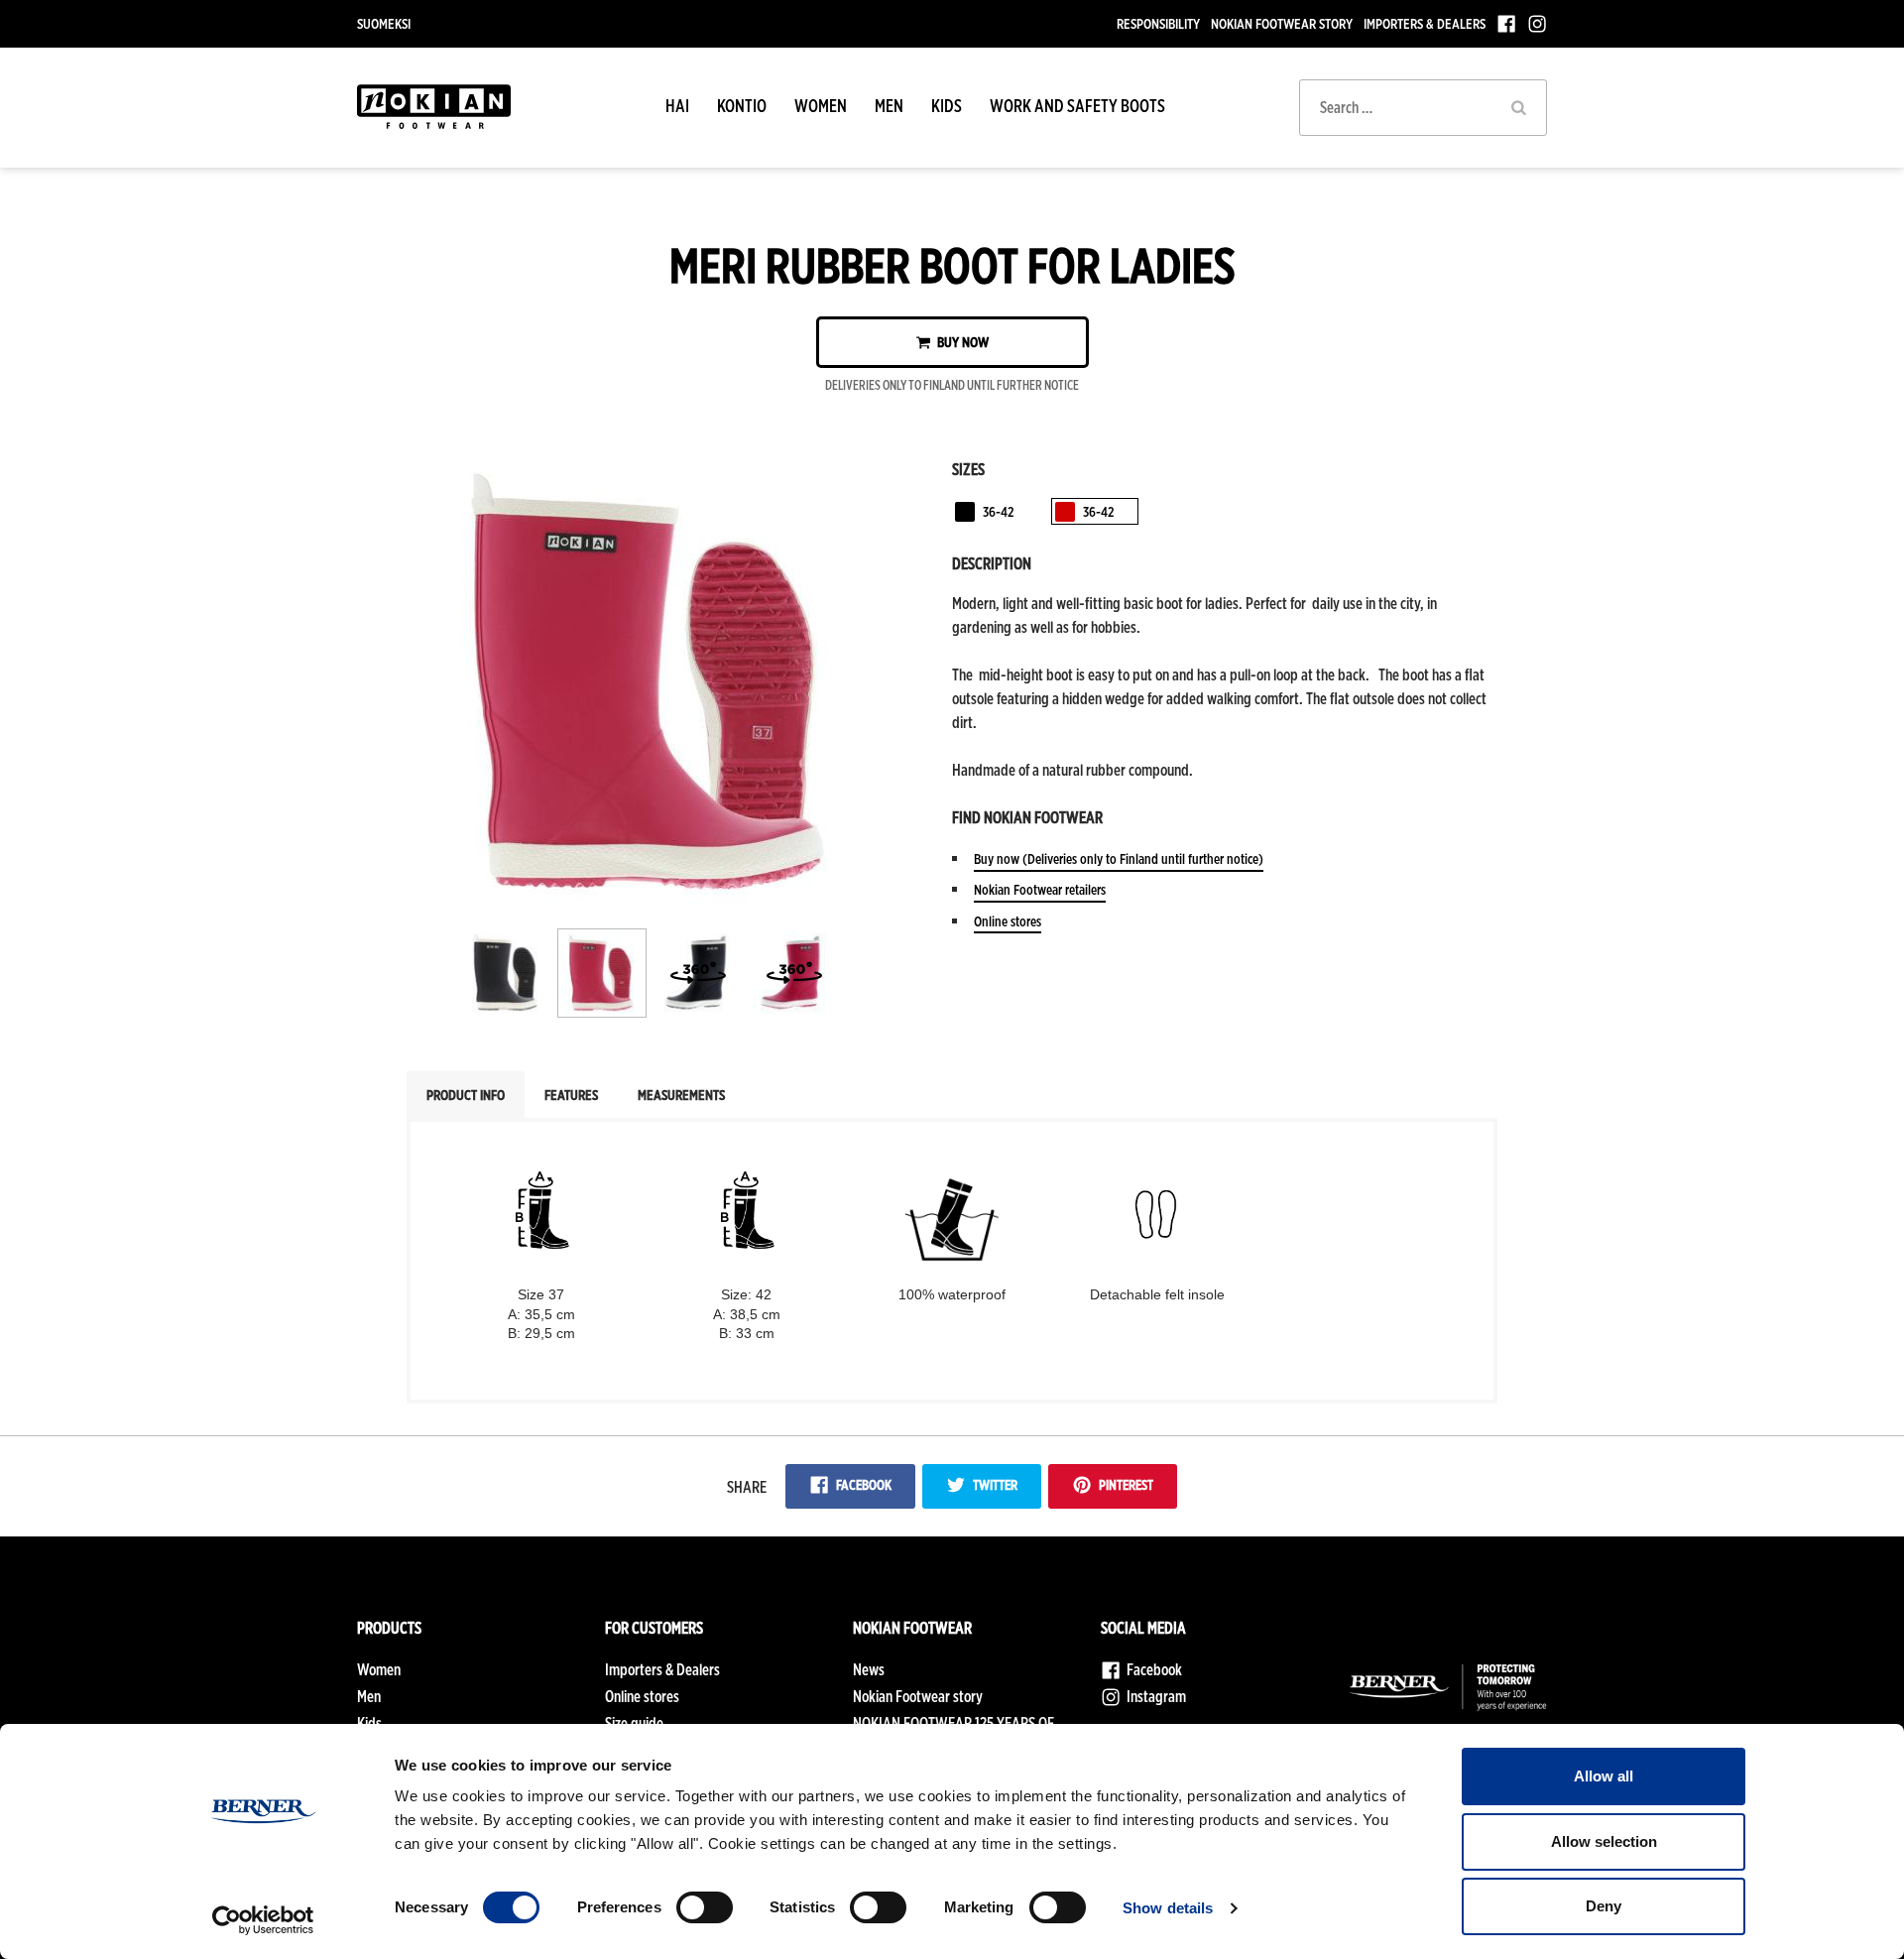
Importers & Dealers (1425, 23)
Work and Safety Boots (1077, 106)
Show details (1168, 1908)
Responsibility (1158, 23)
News (869, 1670)
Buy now (961, 342)
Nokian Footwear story (1282, 23)
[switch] (705, 1907)
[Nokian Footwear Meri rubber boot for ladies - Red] (653, 899)
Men (889, 106)
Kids (947, 106)
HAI (677, 106)
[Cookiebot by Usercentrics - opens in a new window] (263, 1920)
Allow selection (1604, 1841)
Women (821, 106)
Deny (1604, 1906)
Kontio (742, 106)
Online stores (1008, 921)
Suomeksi (384, 23)
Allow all (1604, 1776)
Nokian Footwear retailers (1040, 889)
